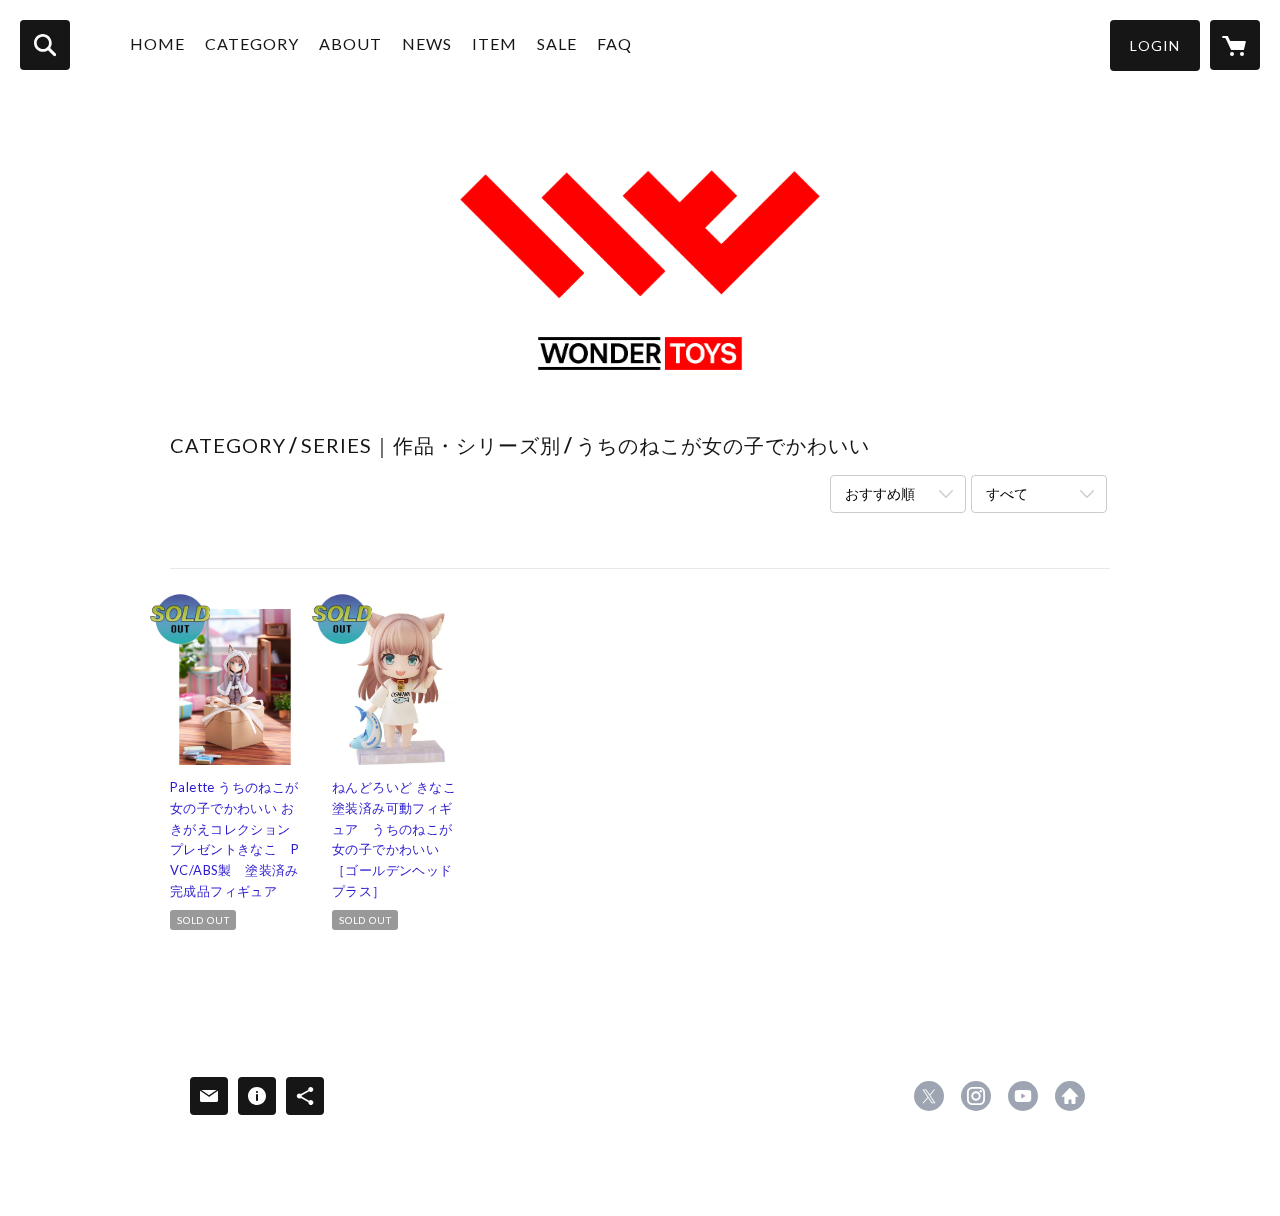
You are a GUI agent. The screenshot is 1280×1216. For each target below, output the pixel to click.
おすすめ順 (880, 493)
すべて (1007, 493)
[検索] (45, 45)
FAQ (614, 43)
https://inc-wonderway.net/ (1070, 1096)
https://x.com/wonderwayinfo (929, 1096)
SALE (557, 43)
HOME (157, 43)
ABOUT (350, 43)
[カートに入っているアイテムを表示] (1235, 45)
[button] (1155, 45)
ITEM (494, 43)
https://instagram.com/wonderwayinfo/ (976, 1096)
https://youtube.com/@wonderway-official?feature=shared (1023, 1096)
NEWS (427, 43)
